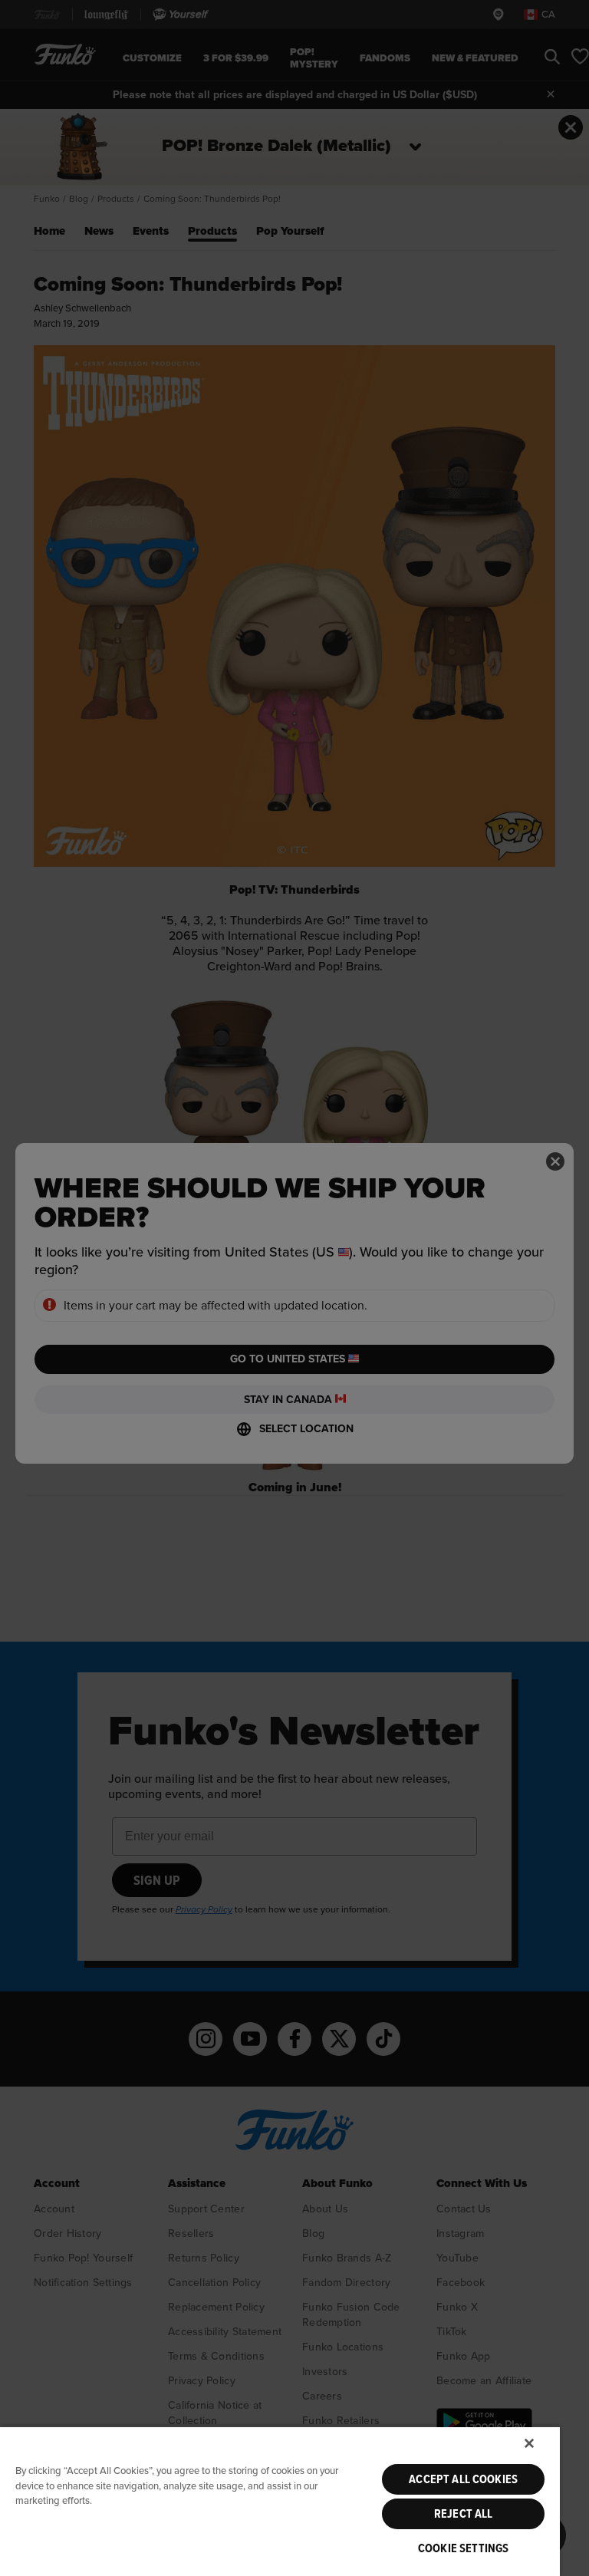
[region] (280, 2501)
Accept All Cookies (463, 2479)
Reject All (464, 2514)
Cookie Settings (463, 2548)
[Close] (529, 2443)
